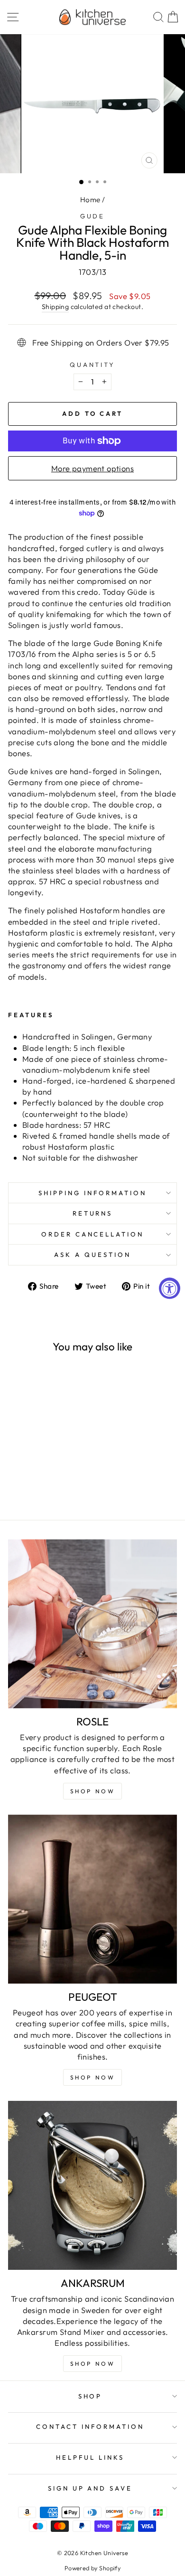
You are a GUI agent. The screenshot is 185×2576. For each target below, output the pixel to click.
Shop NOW (93, 1791)
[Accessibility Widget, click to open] (170, 1288)
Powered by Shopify (92, 2568)
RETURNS (93, 1213)
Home (90, 200)
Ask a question (92, 1255)
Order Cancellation (93, 1234)
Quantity (93, 365)
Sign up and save (90, 2488)
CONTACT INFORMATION (90, 2426)
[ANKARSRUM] (92, 2185)
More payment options (92, 468)
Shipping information (92, 1193)
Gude (93, 216)
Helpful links (90, 2457)
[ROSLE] (92, 1624)
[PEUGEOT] (92, 1899)
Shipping (55, 307)
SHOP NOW (93, 2077)
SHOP (90, 2396)
